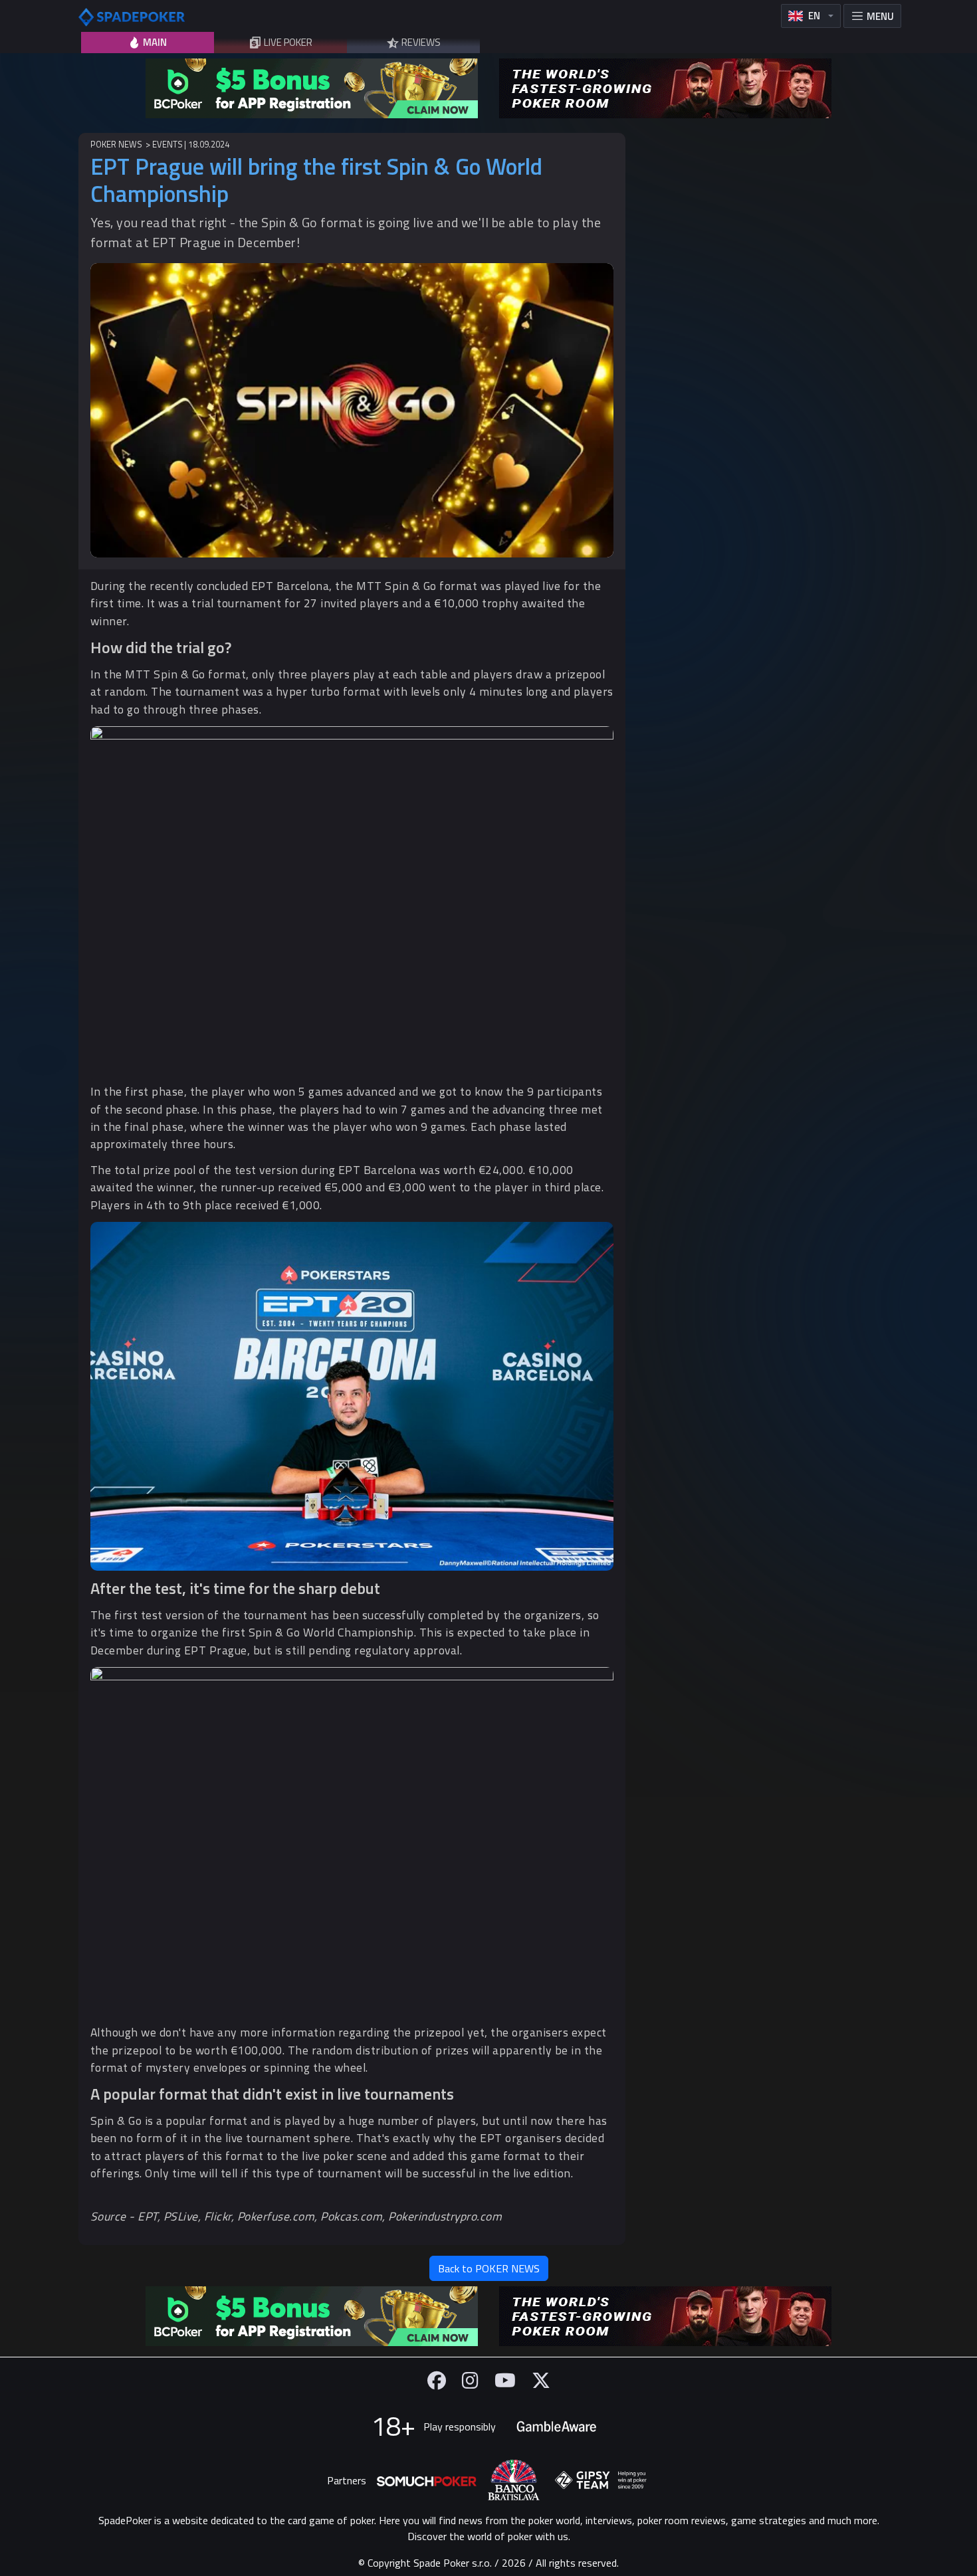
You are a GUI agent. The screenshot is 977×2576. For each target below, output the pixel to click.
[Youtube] (505, 2380)
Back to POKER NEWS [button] (489, 2268)
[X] (541, 2380)
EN (814, 16)
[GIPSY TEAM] (601, 2480)
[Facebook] (437, 2380)
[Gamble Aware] (556, 2427)
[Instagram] (470, 2380)
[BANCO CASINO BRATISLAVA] (514, 2480)
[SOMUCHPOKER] (427, 2480)
